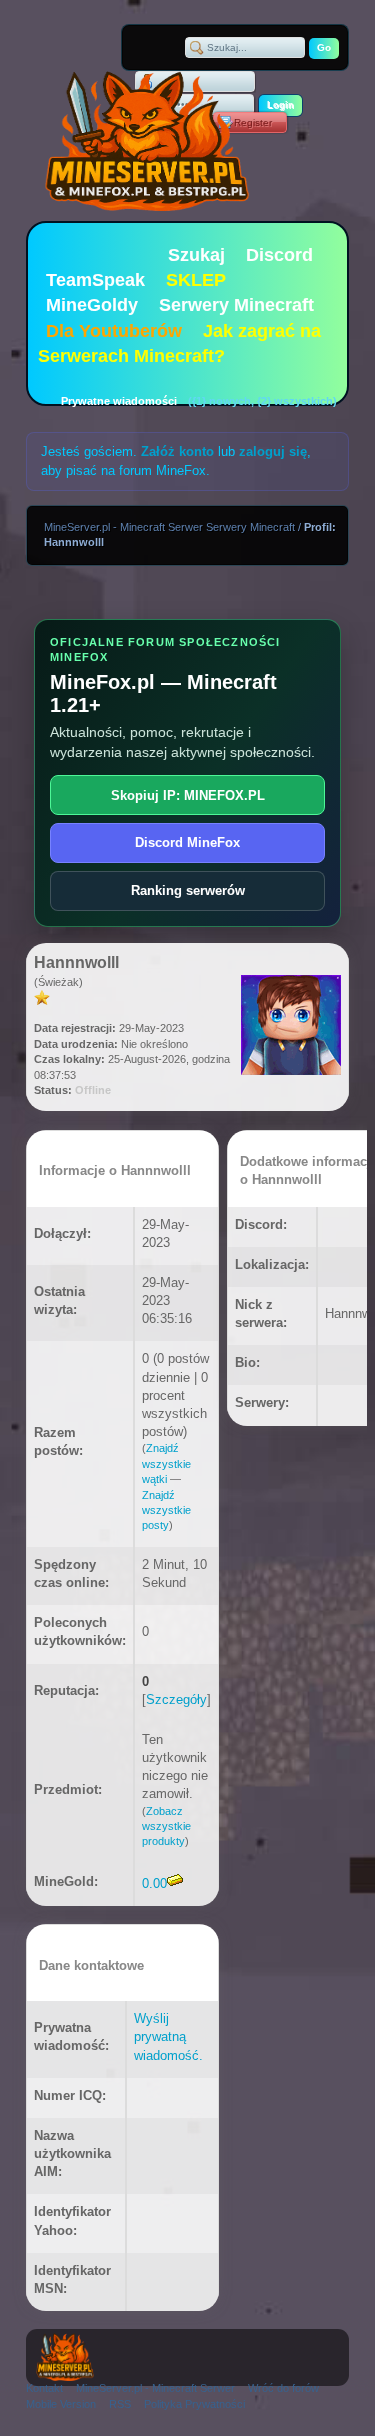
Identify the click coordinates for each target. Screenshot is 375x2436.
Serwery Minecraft (236, 305)
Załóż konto (177, 451)
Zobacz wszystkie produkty (166, 1826)
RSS (120, 2404)
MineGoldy (92, 305)
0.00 (154, 1883)
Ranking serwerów (188, 890)
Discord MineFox (187, 842)
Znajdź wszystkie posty (166, 1510)
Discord (279, 255)
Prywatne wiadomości (119, 401)
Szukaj (196, 255)
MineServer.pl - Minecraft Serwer (155, 2388)
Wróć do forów (283, 2388)
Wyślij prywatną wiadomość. (168, 2036)
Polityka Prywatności (194, 2404)
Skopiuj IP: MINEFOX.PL (188, 795)
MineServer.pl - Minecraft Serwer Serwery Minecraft (169, 527)
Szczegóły (176, 1699)
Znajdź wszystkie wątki (166, 1463)
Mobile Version (61, 2404)
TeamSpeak (95, 280)
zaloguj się (273, 451)
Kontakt (44, 2388)
